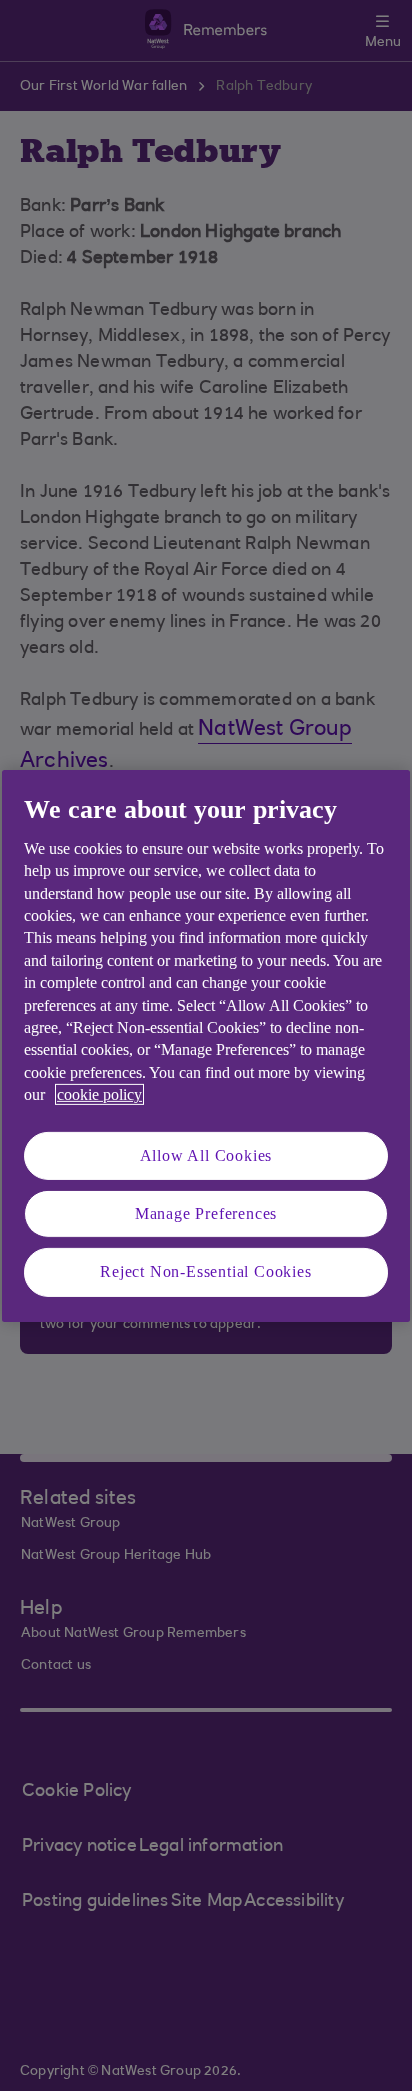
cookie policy (99, 1094)
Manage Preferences (206, 1213)
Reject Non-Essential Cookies (205, 1271)
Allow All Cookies (206, 1154)
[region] (206, 1045)
